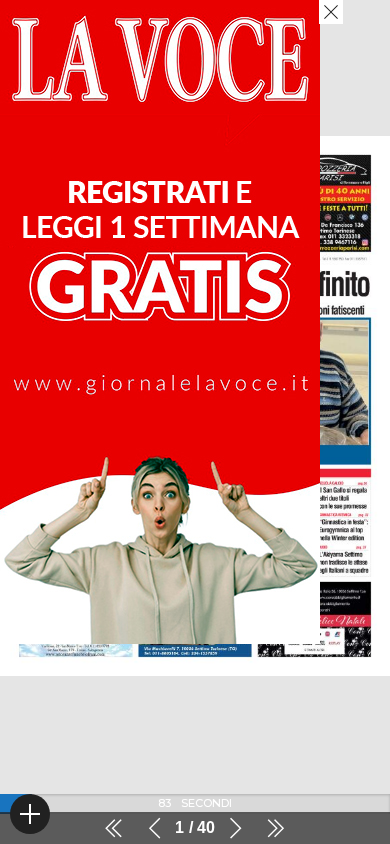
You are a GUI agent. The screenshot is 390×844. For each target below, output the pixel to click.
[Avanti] (235, 828)
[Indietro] (155, 828)
